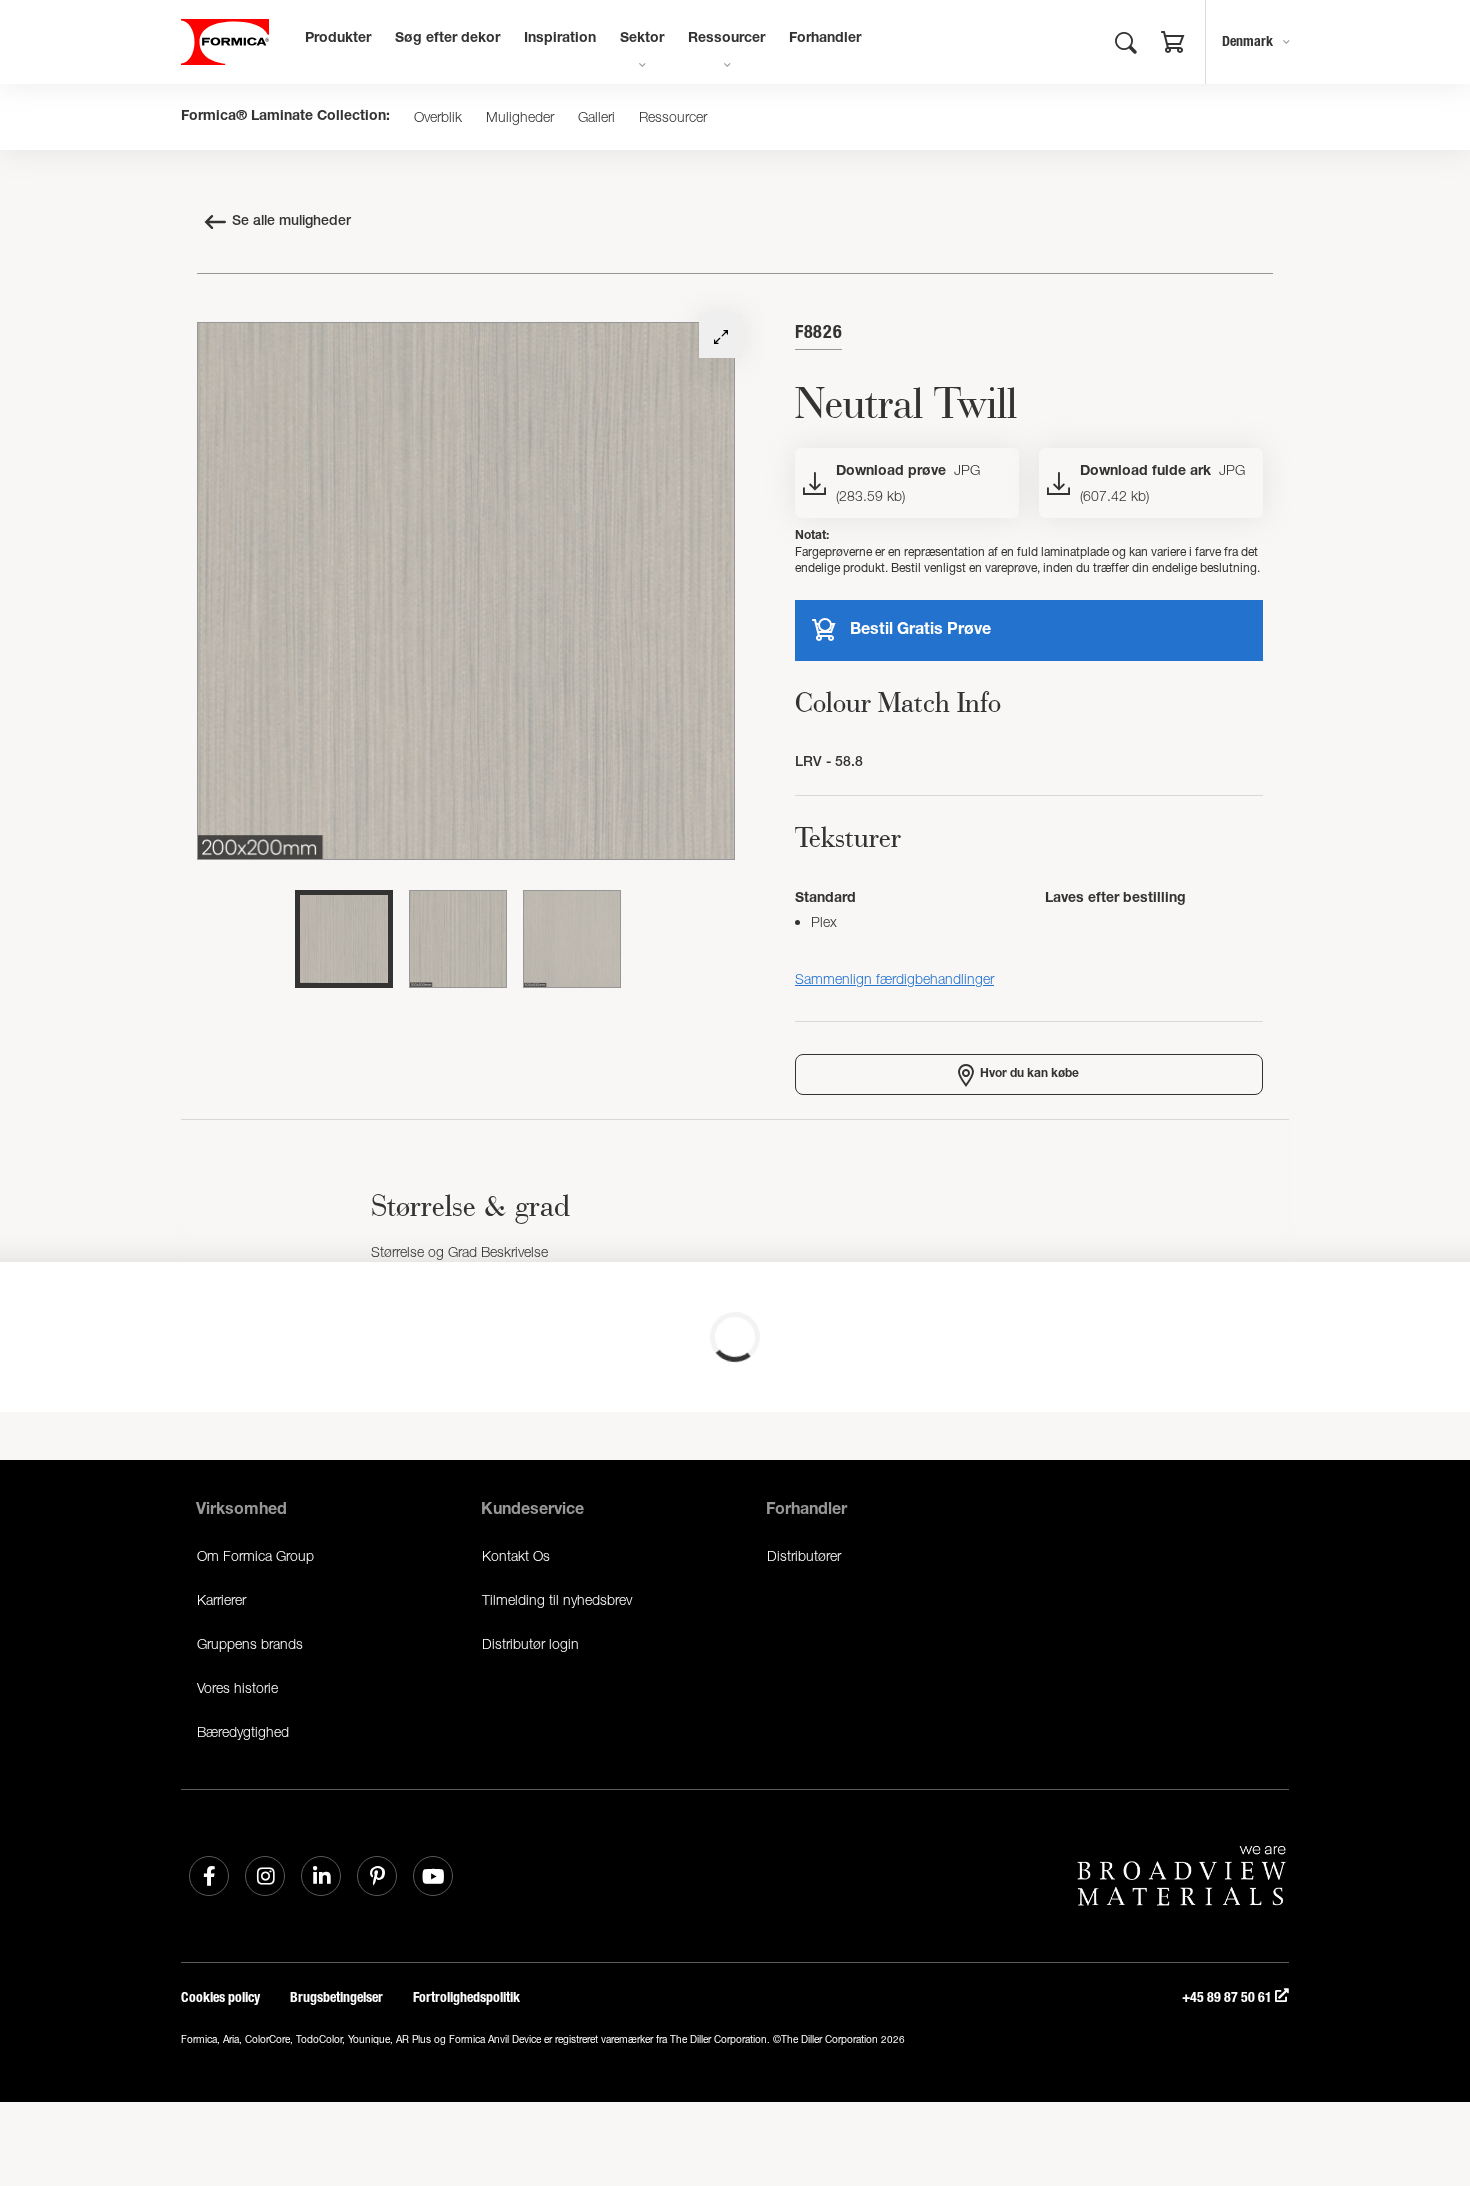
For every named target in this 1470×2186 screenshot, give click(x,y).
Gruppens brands (250, 1643)
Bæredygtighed (243, 1731)
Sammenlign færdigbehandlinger (894, 978)
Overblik (438, 117)
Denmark (1247, 41)
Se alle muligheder (291, 222)
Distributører (804, 1555)
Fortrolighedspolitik (466, 1997)
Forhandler (825, 39)
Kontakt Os (516, 1555)
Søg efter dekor (447, 39)
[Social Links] (209, 1876)
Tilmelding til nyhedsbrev (557, 1599)
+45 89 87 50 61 (1228, 1997)
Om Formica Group (255, 1555)
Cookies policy (220, 1997)
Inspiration (560, 39)
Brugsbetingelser (336, 1997)
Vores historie (237, 1687)
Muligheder (520, 117)
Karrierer (221, 1599)
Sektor (642, 39)
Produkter (338, 39)
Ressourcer (726, 39)
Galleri (596, 117)
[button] (1173, 45)
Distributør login (530, 1643)
